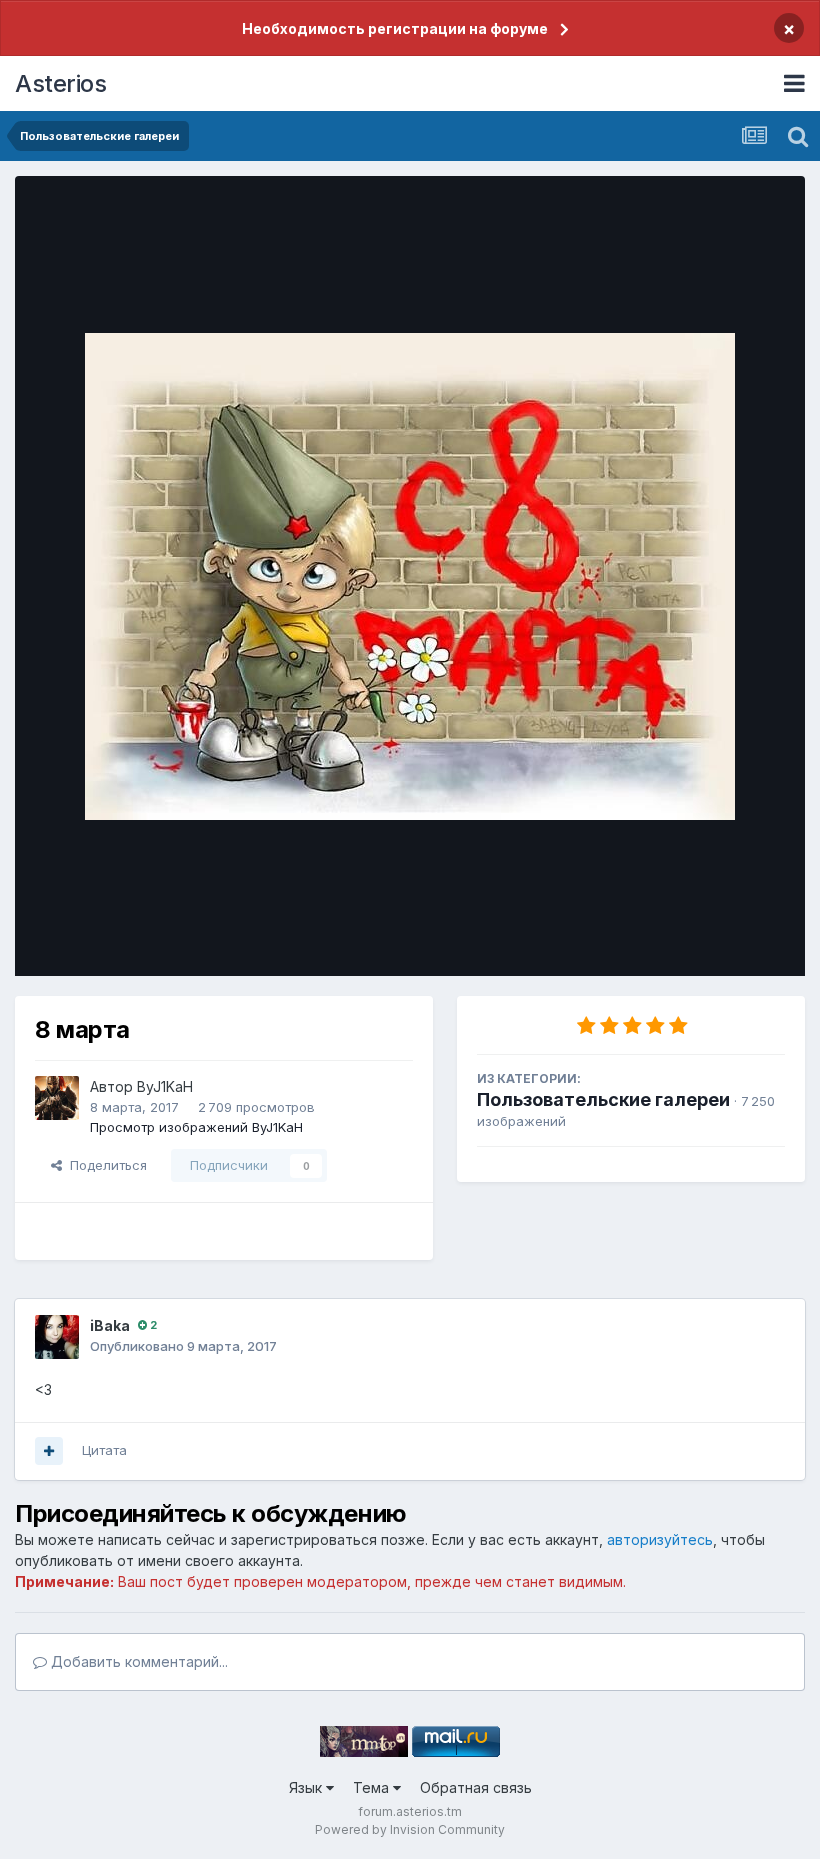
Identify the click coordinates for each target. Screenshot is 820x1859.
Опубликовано (183, 1346)
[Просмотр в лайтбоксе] (410, 576)
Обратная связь (476, 1787)
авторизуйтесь (660, 1539)
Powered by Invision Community (410, 1829)
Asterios (60, 83)
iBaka (110, 1325)
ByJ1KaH (165, 1086)
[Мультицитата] (49, 1451)
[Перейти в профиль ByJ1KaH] (57, 1098)
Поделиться (104, 1165)
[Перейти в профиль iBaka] (57, 1337)
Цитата (104, 1450)
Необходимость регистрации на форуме (395, 28)
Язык (307, 1787)
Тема (373, 1787)
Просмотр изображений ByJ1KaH (196, 1127)
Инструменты (717, 940)
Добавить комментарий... (137, 1661)
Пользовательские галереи (603, 1099)
